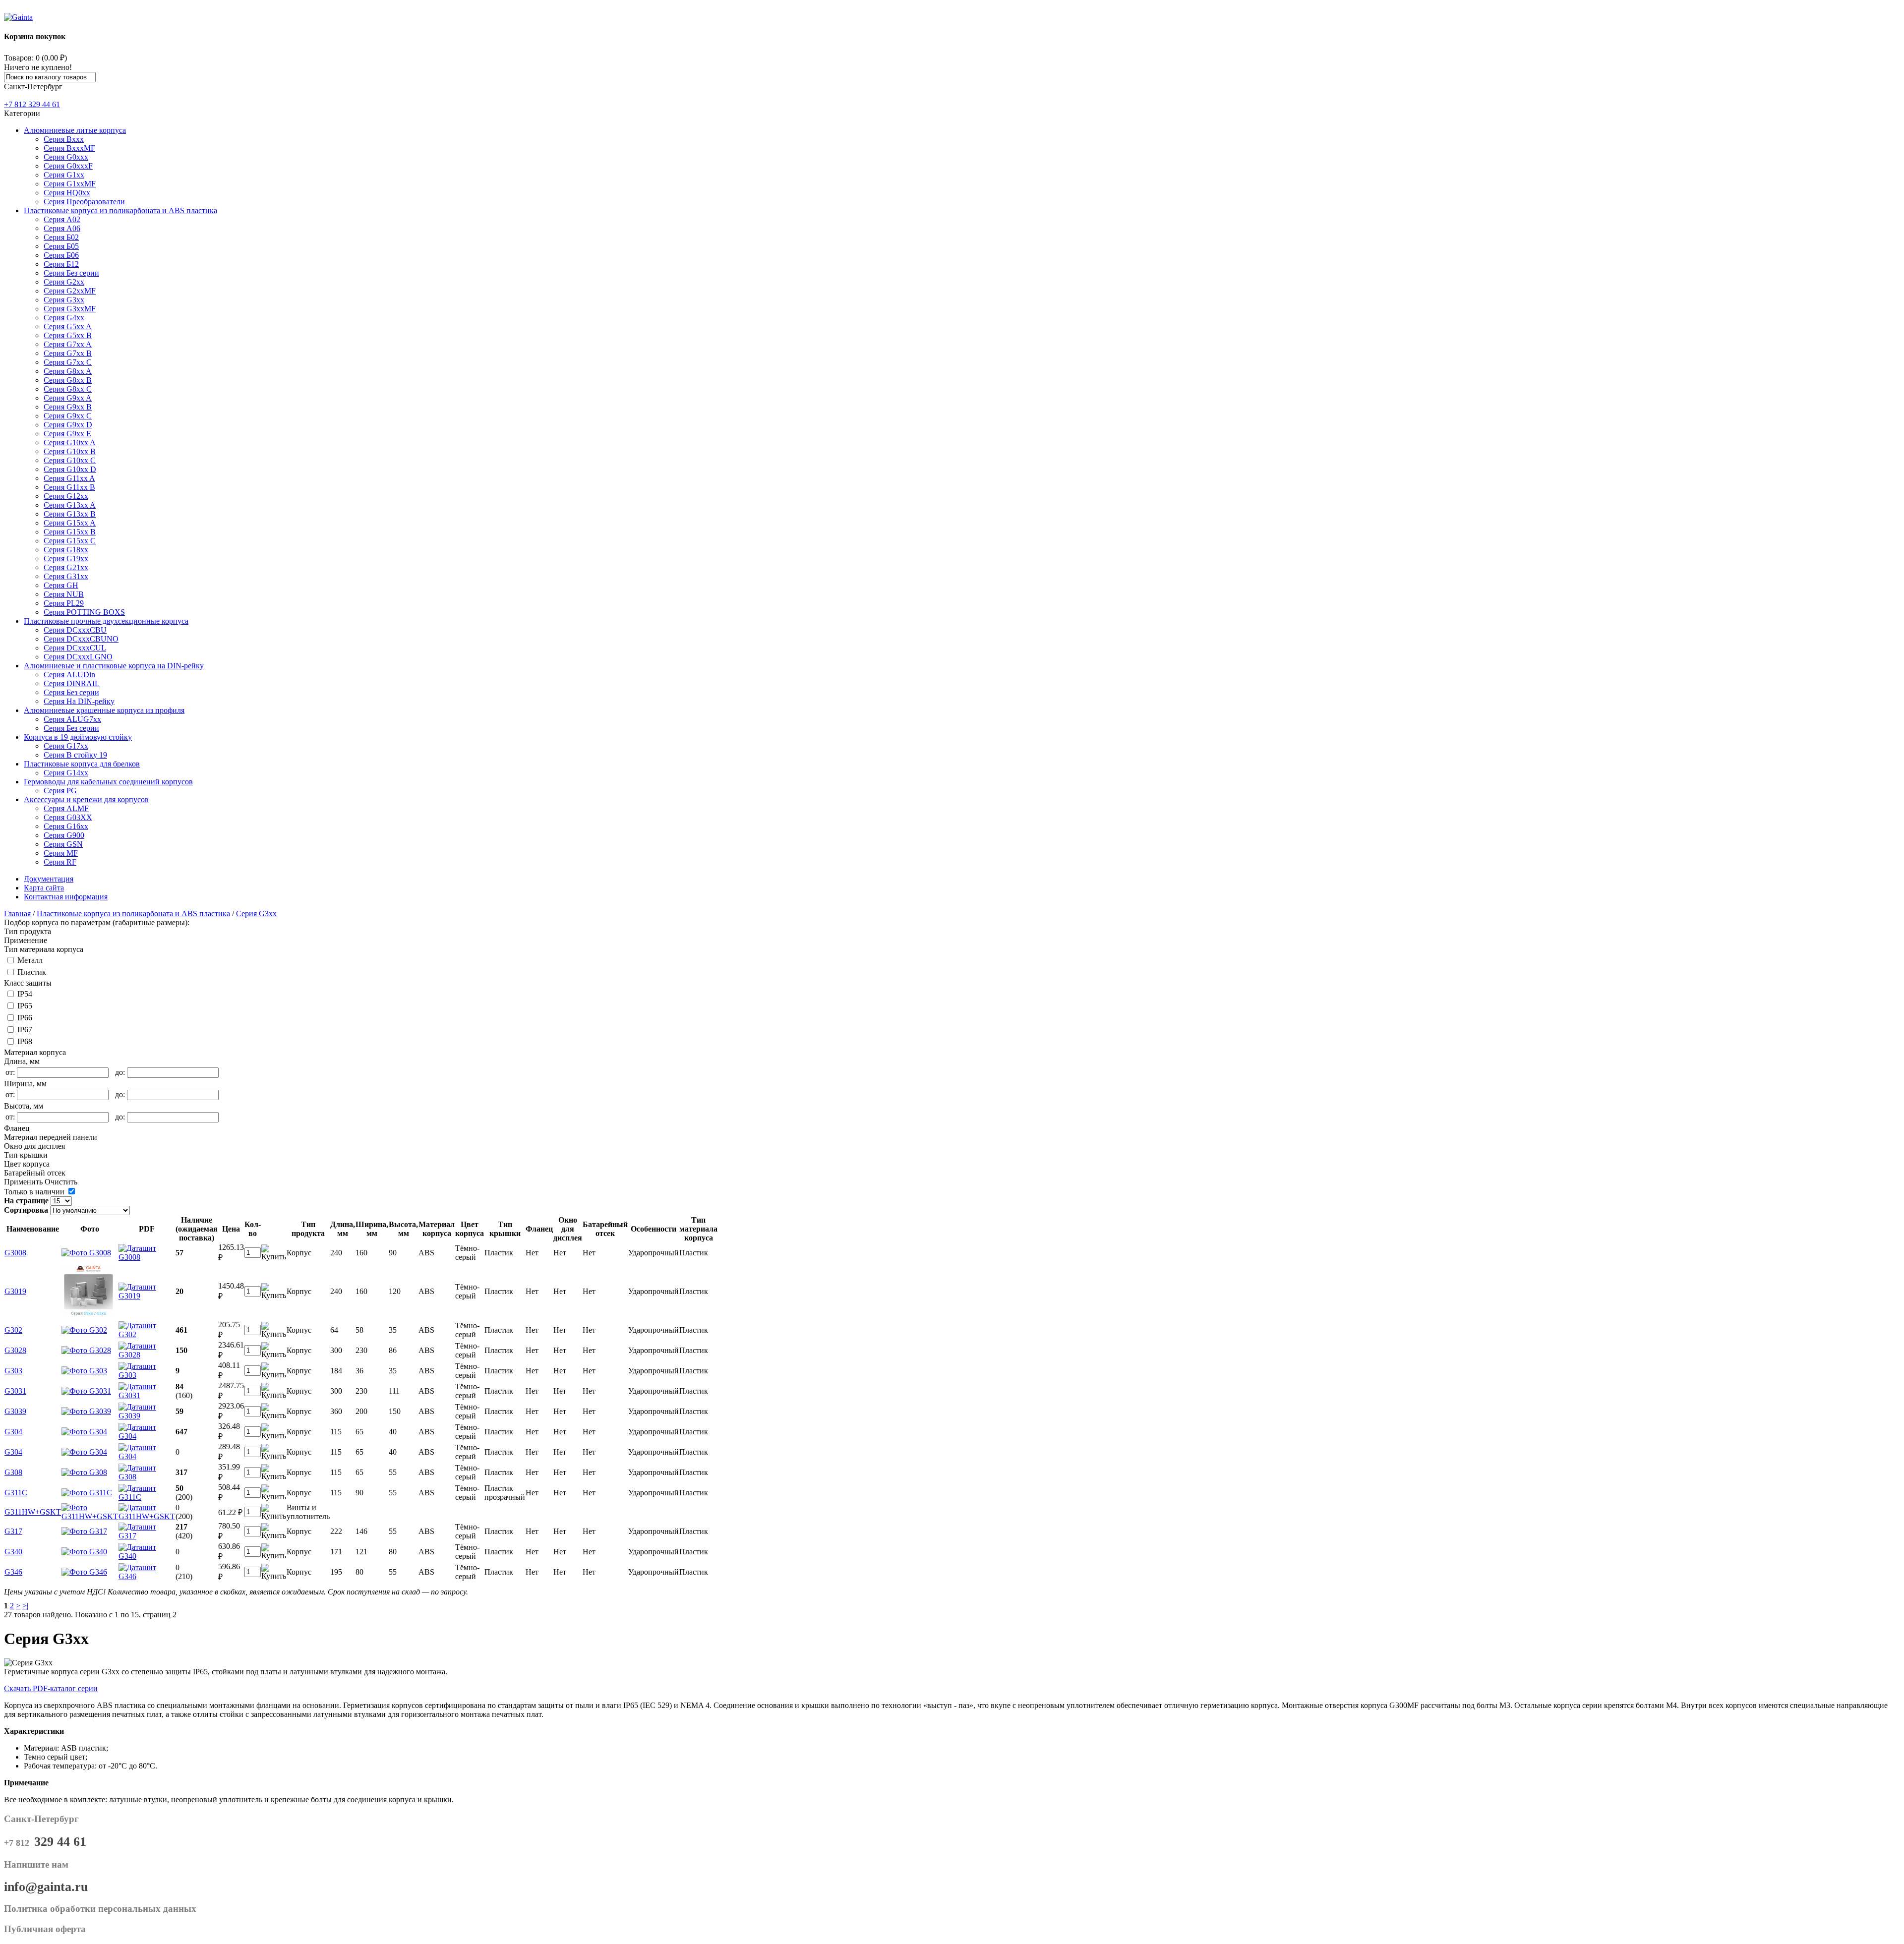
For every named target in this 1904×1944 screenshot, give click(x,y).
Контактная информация (66, 897)
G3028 (15, 1350)
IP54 (25, 994)
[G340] (84, 1552)
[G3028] (86, 1350)
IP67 (25, 1030)
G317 (13, 1531)
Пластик (32, 972)
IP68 (25, 1041)
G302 (13, 1330)
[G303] (84, 1371)
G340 (13, 1552)
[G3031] (86, 1391)
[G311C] (87, 1493)
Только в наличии (34, 1192)
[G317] (84, 1531)
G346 (13, 1572)
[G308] (84, 1472)
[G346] (84, 1572)
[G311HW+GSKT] (90, 1516)
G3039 (15, 1411)
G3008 (15, 1253)
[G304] (84, 1432)
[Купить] (274, 1257)
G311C (16, 1493)
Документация (49, 879)
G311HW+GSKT (33, 1512)
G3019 (15, 1291)
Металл (30, 960)
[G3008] (86, 1253)
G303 (13, 1371)
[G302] (84, 1330)
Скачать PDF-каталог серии (51, 1688)
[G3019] (89, 1315)
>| (25, 1606)
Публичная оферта (45, 1929)
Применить (23, 1182)
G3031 (15, 1391)
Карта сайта (44, 888)
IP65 (25, 1006)
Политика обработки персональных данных (100, 1909)
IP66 (25, 1018)
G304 (13, 1432)
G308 (13, 1472)
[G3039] (86, 1411)
